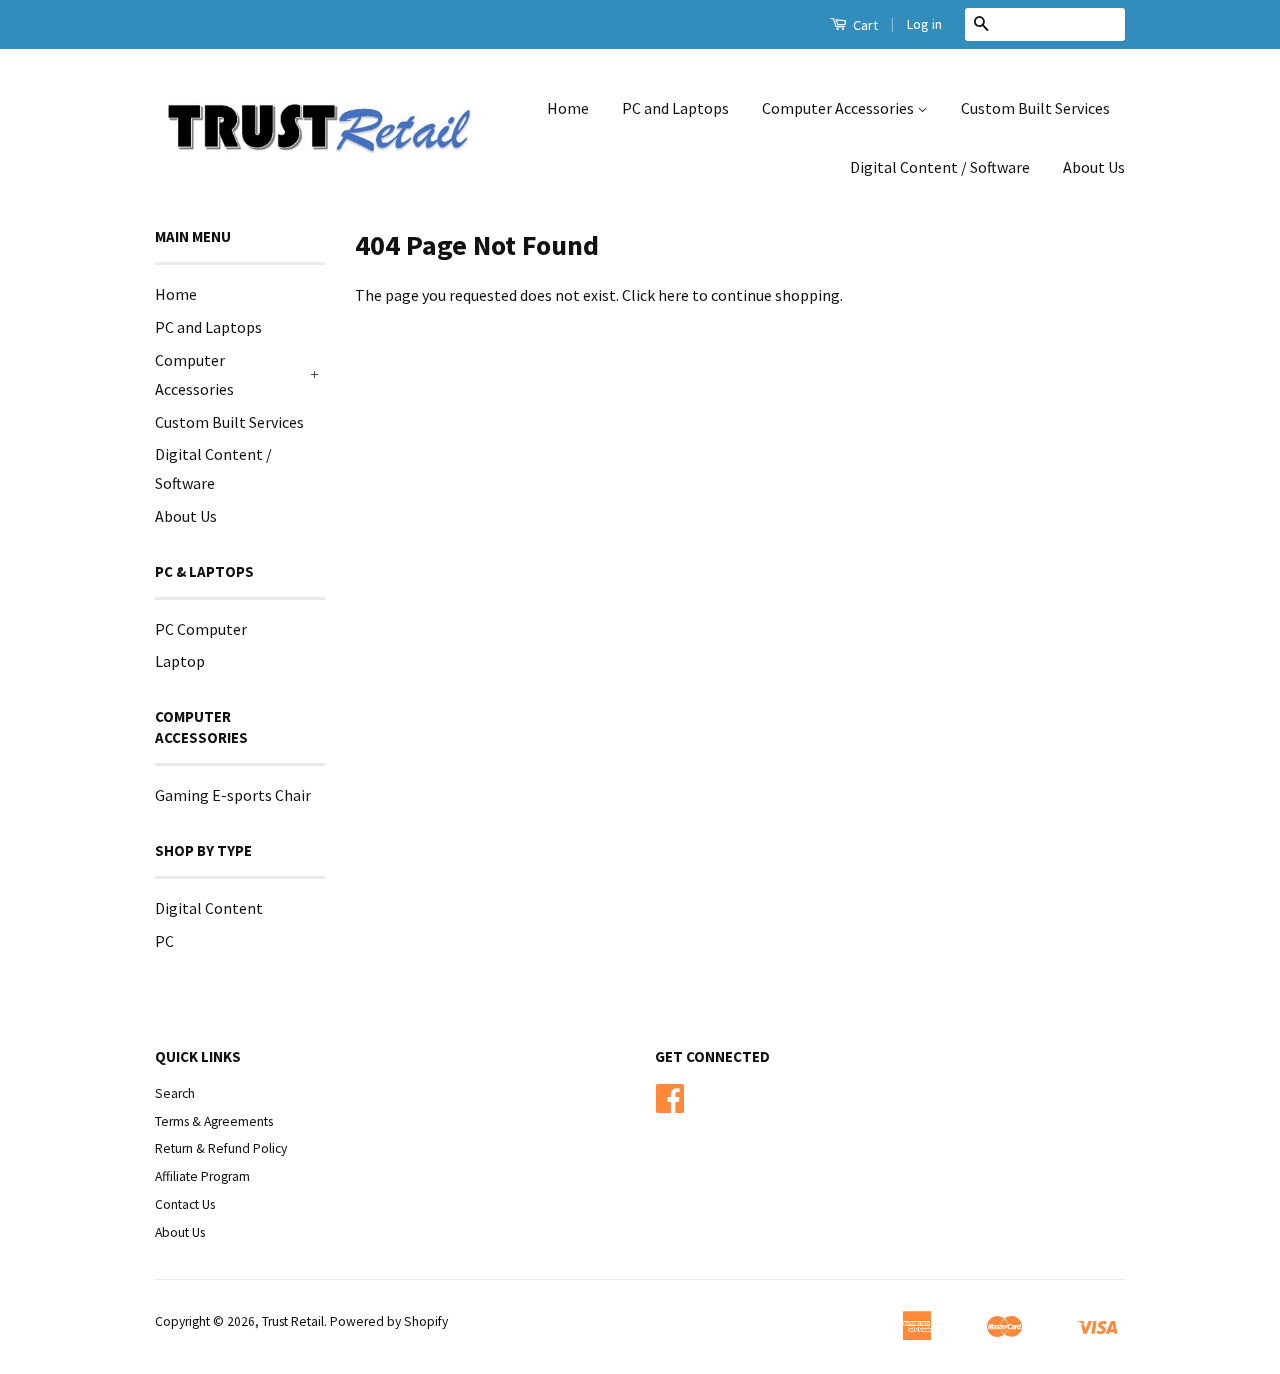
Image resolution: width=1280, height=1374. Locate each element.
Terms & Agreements (214, 1121)
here (673, 295)
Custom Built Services (1035, 108)
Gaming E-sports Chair (233, 795)
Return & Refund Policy (221, 1148)
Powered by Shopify (389, 1321)
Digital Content (209, 908)
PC (164, 941)
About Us (1094, 167)
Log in (924, 24)
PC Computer (201, 629)
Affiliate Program (202, 1176)
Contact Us (185, 1204)
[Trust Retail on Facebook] (670, 1105)
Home (568, 108)
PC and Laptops (675, 108)
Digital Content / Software (940, 167)
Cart (864, 25)
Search (175, 1093)
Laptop (180, 661)
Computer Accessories (839, 108)
